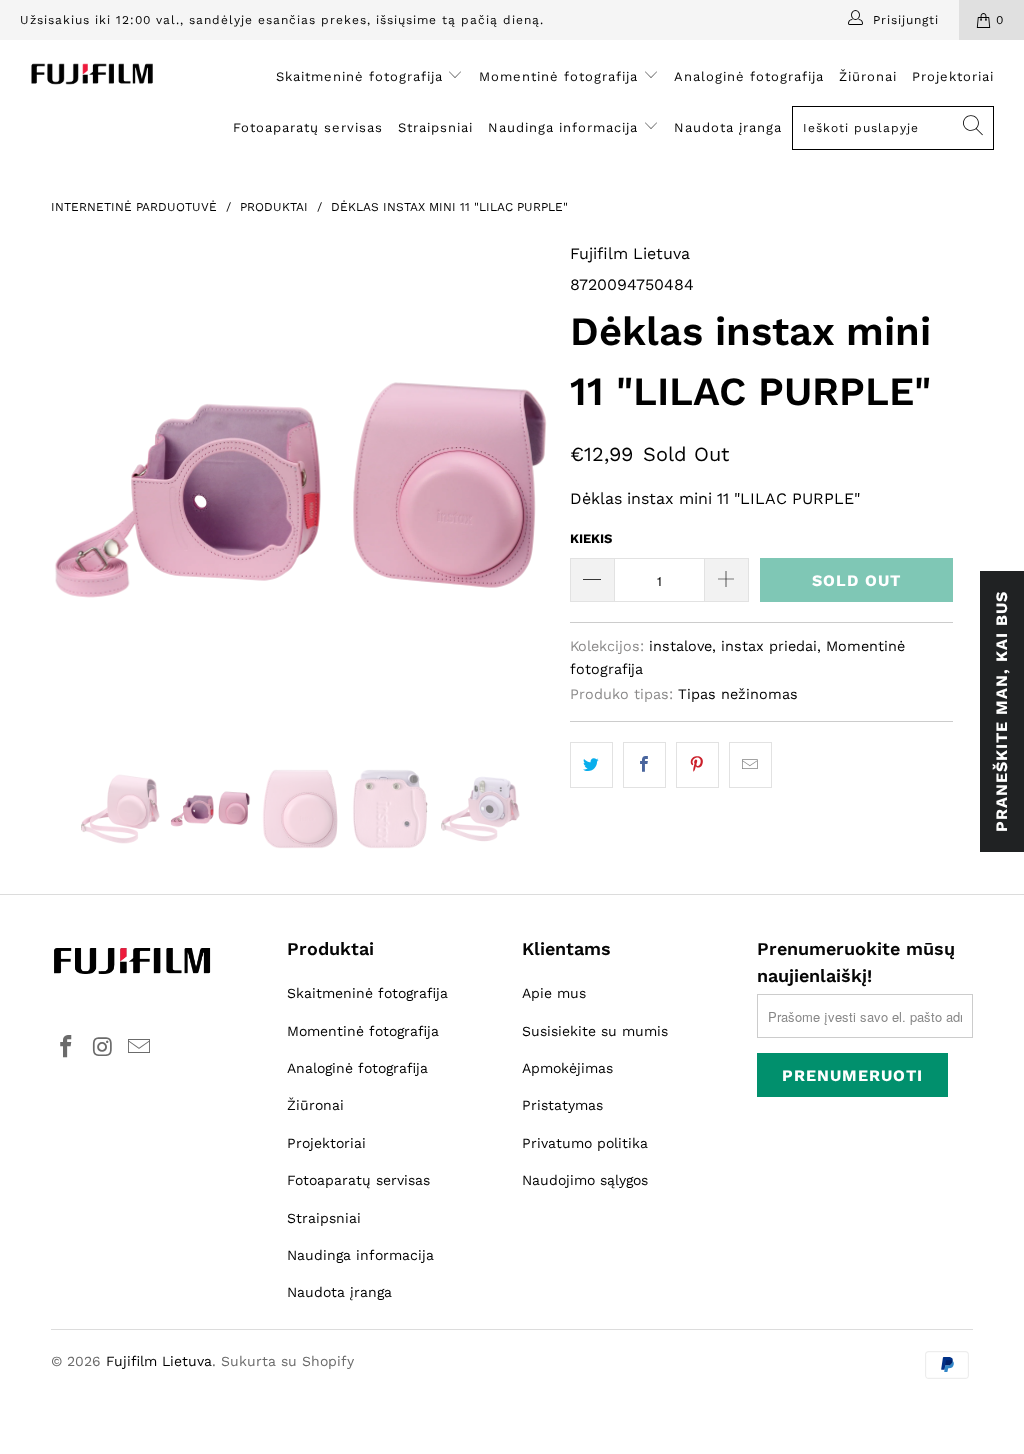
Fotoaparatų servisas (308, 127)
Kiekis (591, 538)
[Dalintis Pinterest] (697, 765)
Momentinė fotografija (561, 76)
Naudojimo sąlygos (585, 1180)
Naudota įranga (728, 127)
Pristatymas (562, 1105)
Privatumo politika (585, 1143)
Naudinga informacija (565, 127)
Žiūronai (868, 76)
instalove (680, 646)
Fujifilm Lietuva (630, 253)
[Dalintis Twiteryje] (591, 765)
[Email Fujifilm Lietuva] (140, 1048)
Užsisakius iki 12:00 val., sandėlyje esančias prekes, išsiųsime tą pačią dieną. (282, 20)
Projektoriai (953, 76)
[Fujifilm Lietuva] (92, 74)
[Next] (523, 490)
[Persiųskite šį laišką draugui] (750, 765)
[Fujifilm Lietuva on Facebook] (66, 1048)
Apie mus (554, 993)
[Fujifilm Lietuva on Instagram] (103, 1048)
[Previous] (77, 490)
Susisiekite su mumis (595, 1031)
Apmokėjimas (567, 1068)
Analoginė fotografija (749, 76)
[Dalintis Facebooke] (644, 765)
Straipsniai (435, 127)
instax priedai (769, 646)
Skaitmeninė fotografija (362, 76)
